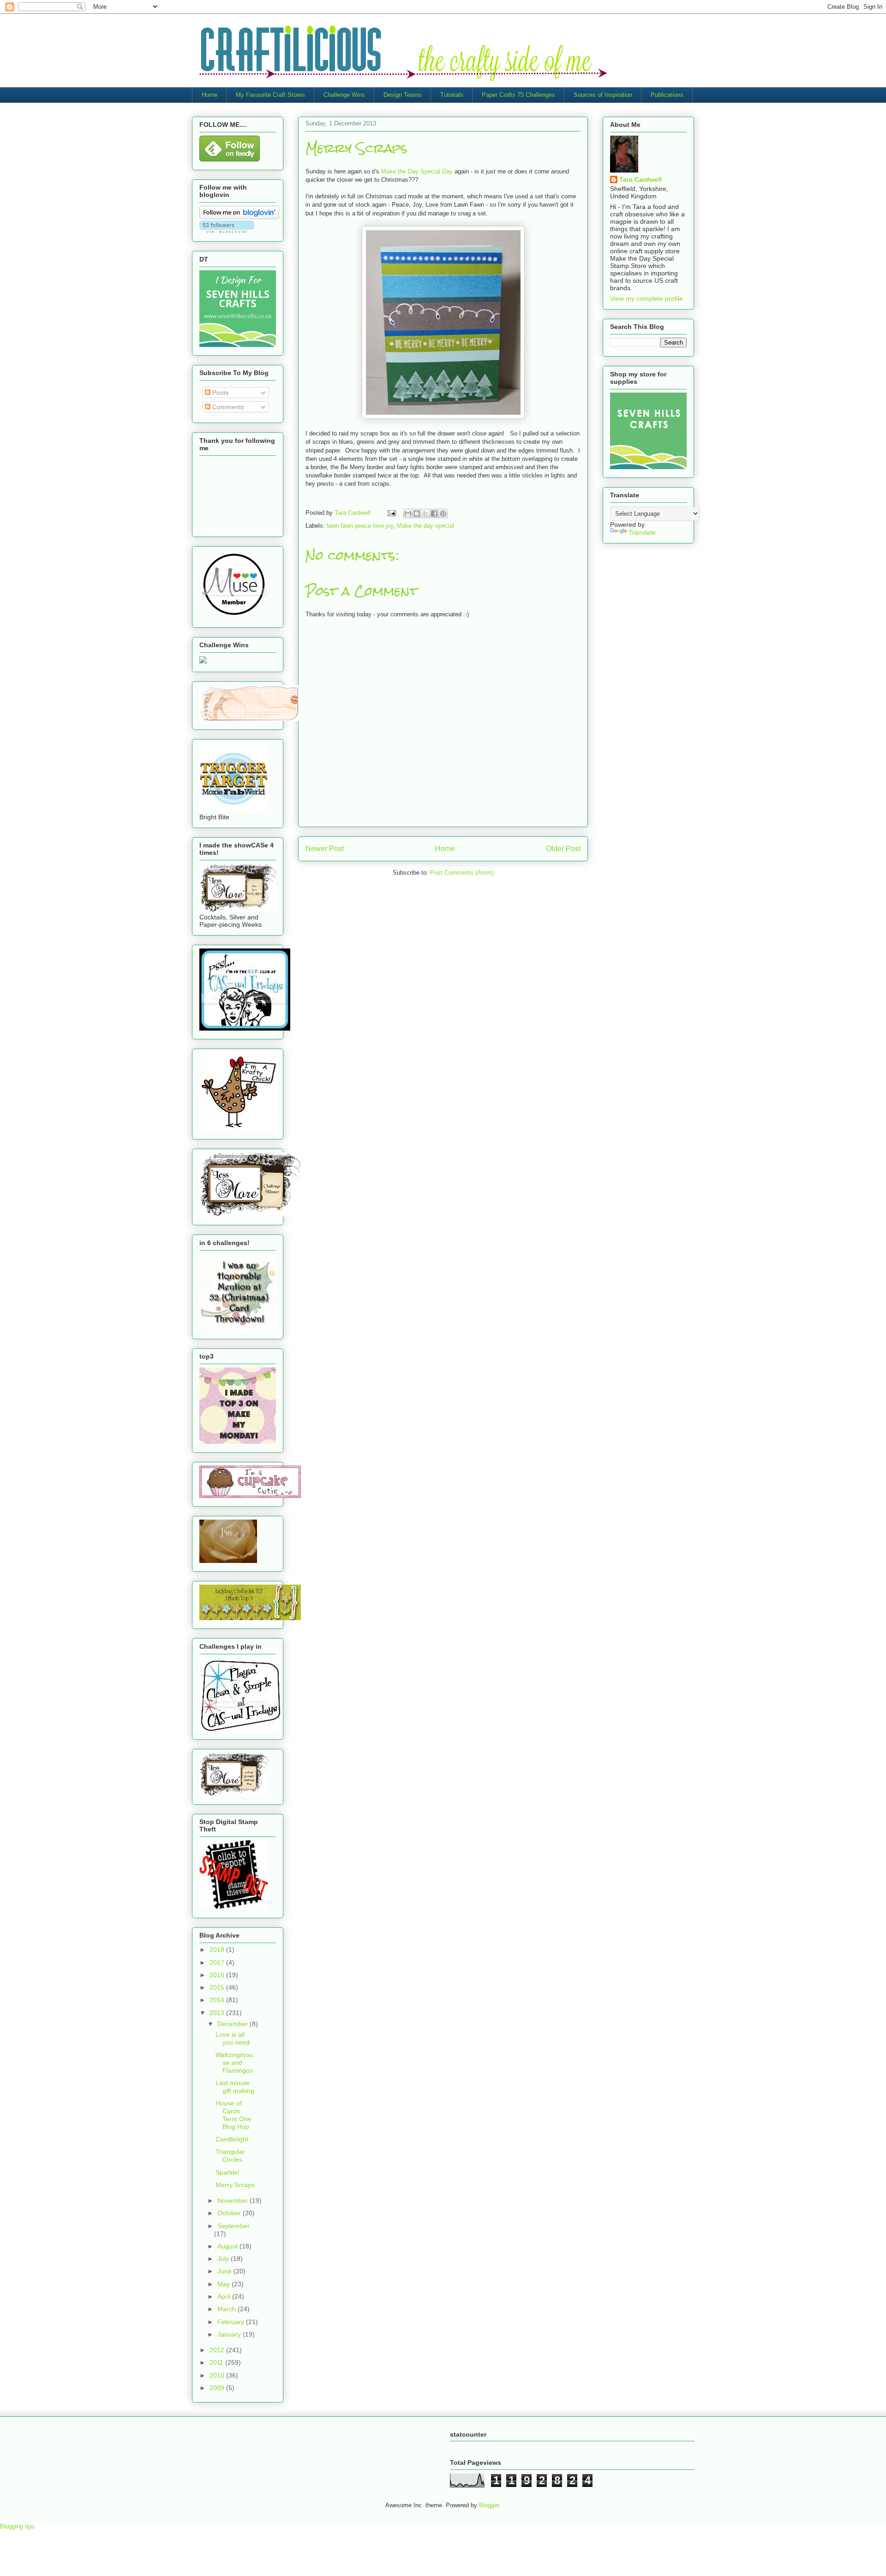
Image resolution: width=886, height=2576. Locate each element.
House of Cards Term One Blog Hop (233, 2115)
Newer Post (325, 849)
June (225, 2271)
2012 (218, 2350)
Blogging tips (17, 2526)
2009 (218, 2388)
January (230, 2334)
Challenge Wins (344, 95)
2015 (218, 1987)
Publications (667, 95)
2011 (217, 2362)
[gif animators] (228, 1561)
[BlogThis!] (417, 513)
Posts (219, 393)
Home (210, 95)
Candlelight (232, 2139)
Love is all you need (233, 2038)
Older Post (563, 849)
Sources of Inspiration (603, 95)
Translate (642, 532)
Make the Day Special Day (417, 171)
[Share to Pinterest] (443, 513)
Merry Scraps (235, 2185)
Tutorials (452, 95)
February (232, 2322)
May (224, 2284)
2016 (218, 1975)
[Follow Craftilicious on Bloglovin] (239, 217)
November (233, 2200)
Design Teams (403, 95)
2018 (218, 1950)
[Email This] (408, 513)
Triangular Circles (230, 2156)
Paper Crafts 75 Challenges (518, 95)
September (233, 2226)
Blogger (489, 2505)
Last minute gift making (235, 2087)
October (230, 2213)
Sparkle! (227, 2172)
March (227, 2309)
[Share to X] (425, 513)
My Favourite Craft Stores (270, 95)
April (225, 2296)
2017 (218, 1962)
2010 (218, 2375)
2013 (218, 2013)
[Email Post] (391, 513)
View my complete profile (647, 298)
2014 (218, 2000)
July (224, 2259)
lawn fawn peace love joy (360, 526)
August (228, 2246)
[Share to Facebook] (434, 513)
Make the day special (425, 526)
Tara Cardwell (641, 179)
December (233, 2024)
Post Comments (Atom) (462, 873)
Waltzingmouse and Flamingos (234, 2063)
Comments (227, 407)
